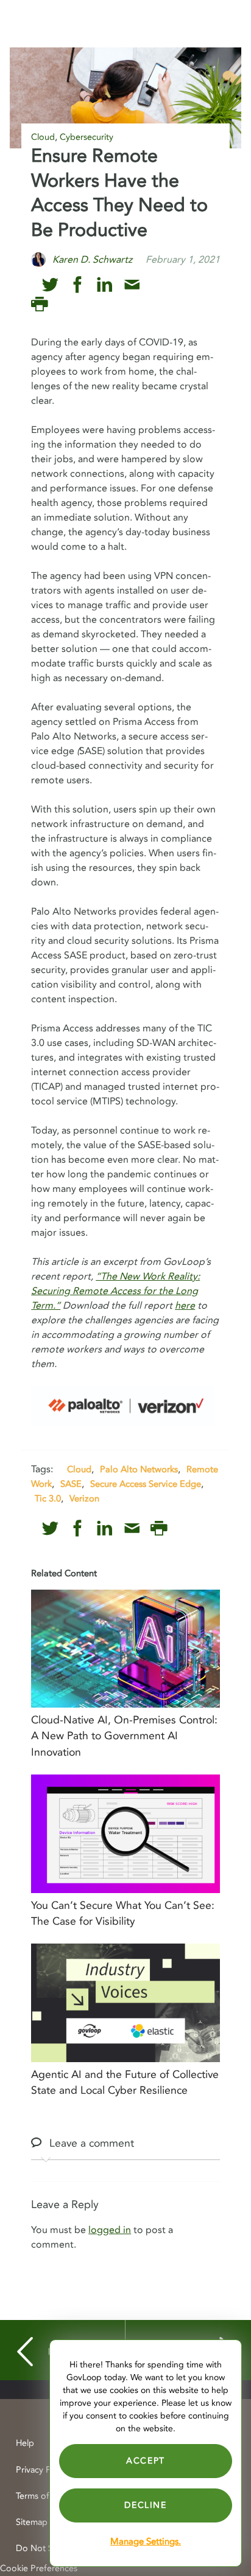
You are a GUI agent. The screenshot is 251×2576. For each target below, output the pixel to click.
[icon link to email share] (132, 285)
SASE (71, 1484)
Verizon (84, 1498)
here (185, 1306)
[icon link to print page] (39, 304)
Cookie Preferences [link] (39, 2568)
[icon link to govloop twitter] (50, 285)
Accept (146, 2461)
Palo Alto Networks (139, 1469)
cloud (79, 1469)
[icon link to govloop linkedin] (104, 285)
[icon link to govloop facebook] (78, 285)
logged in (110, 2230)
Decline (145, 2505)
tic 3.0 (48, 1498)
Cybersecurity (87, 137)
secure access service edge (146, 1484)
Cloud (43, 137)
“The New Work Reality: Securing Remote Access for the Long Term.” (115, 1291)
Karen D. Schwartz (92, 260)
